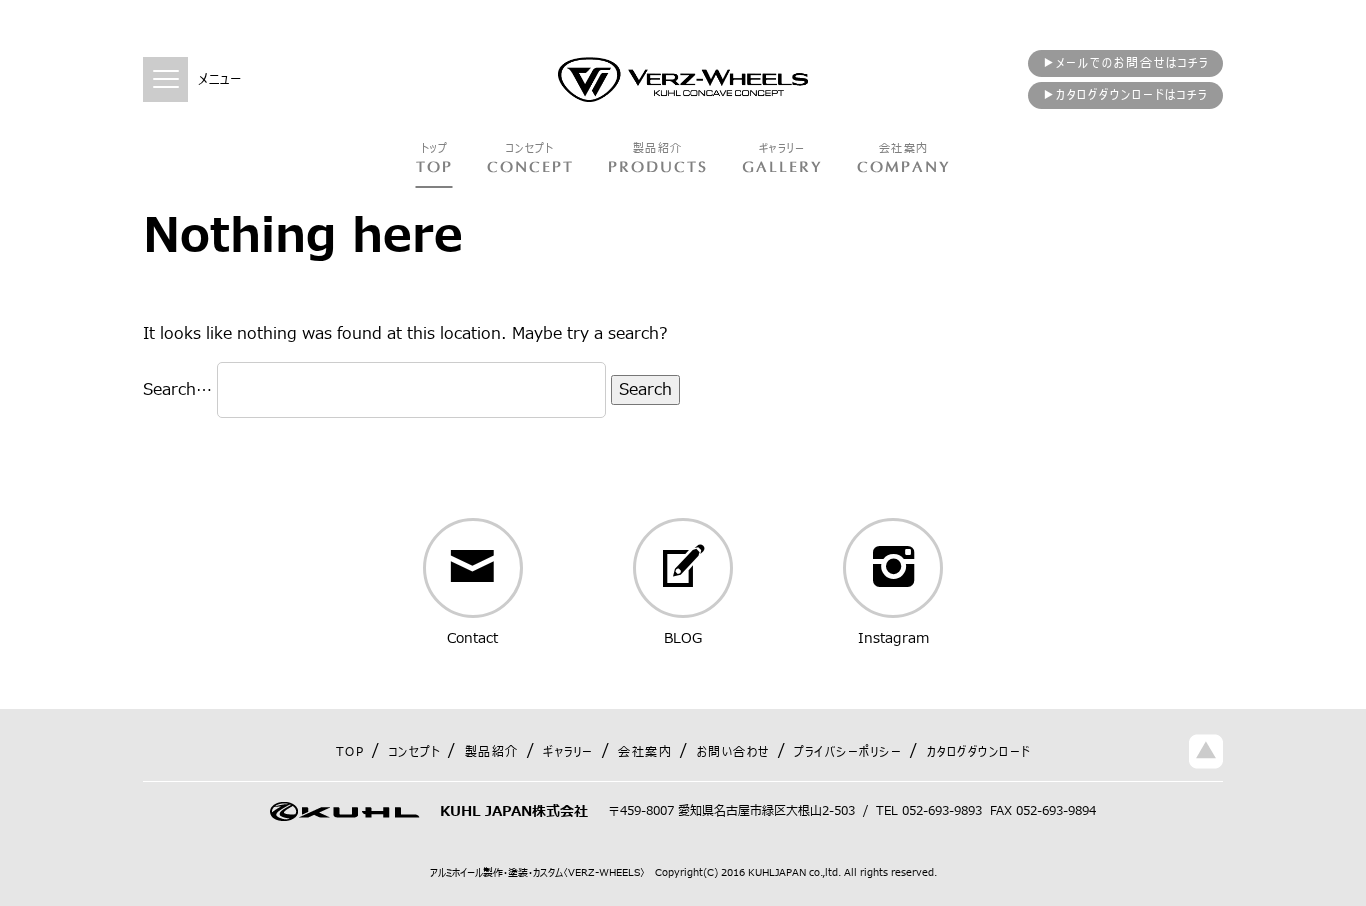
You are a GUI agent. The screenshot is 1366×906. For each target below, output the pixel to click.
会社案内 (645, 752)
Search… (177, 390)
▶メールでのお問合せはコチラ (1125, 63)
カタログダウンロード (979, 752)
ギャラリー (568, 752)
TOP (350, 752)
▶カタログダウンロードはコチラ (1125, 95)
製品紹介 (492, 752)
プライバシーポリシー (848, 752)
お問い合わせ (733, 752)
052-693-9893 (942, 811)
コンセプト (415, 752)
